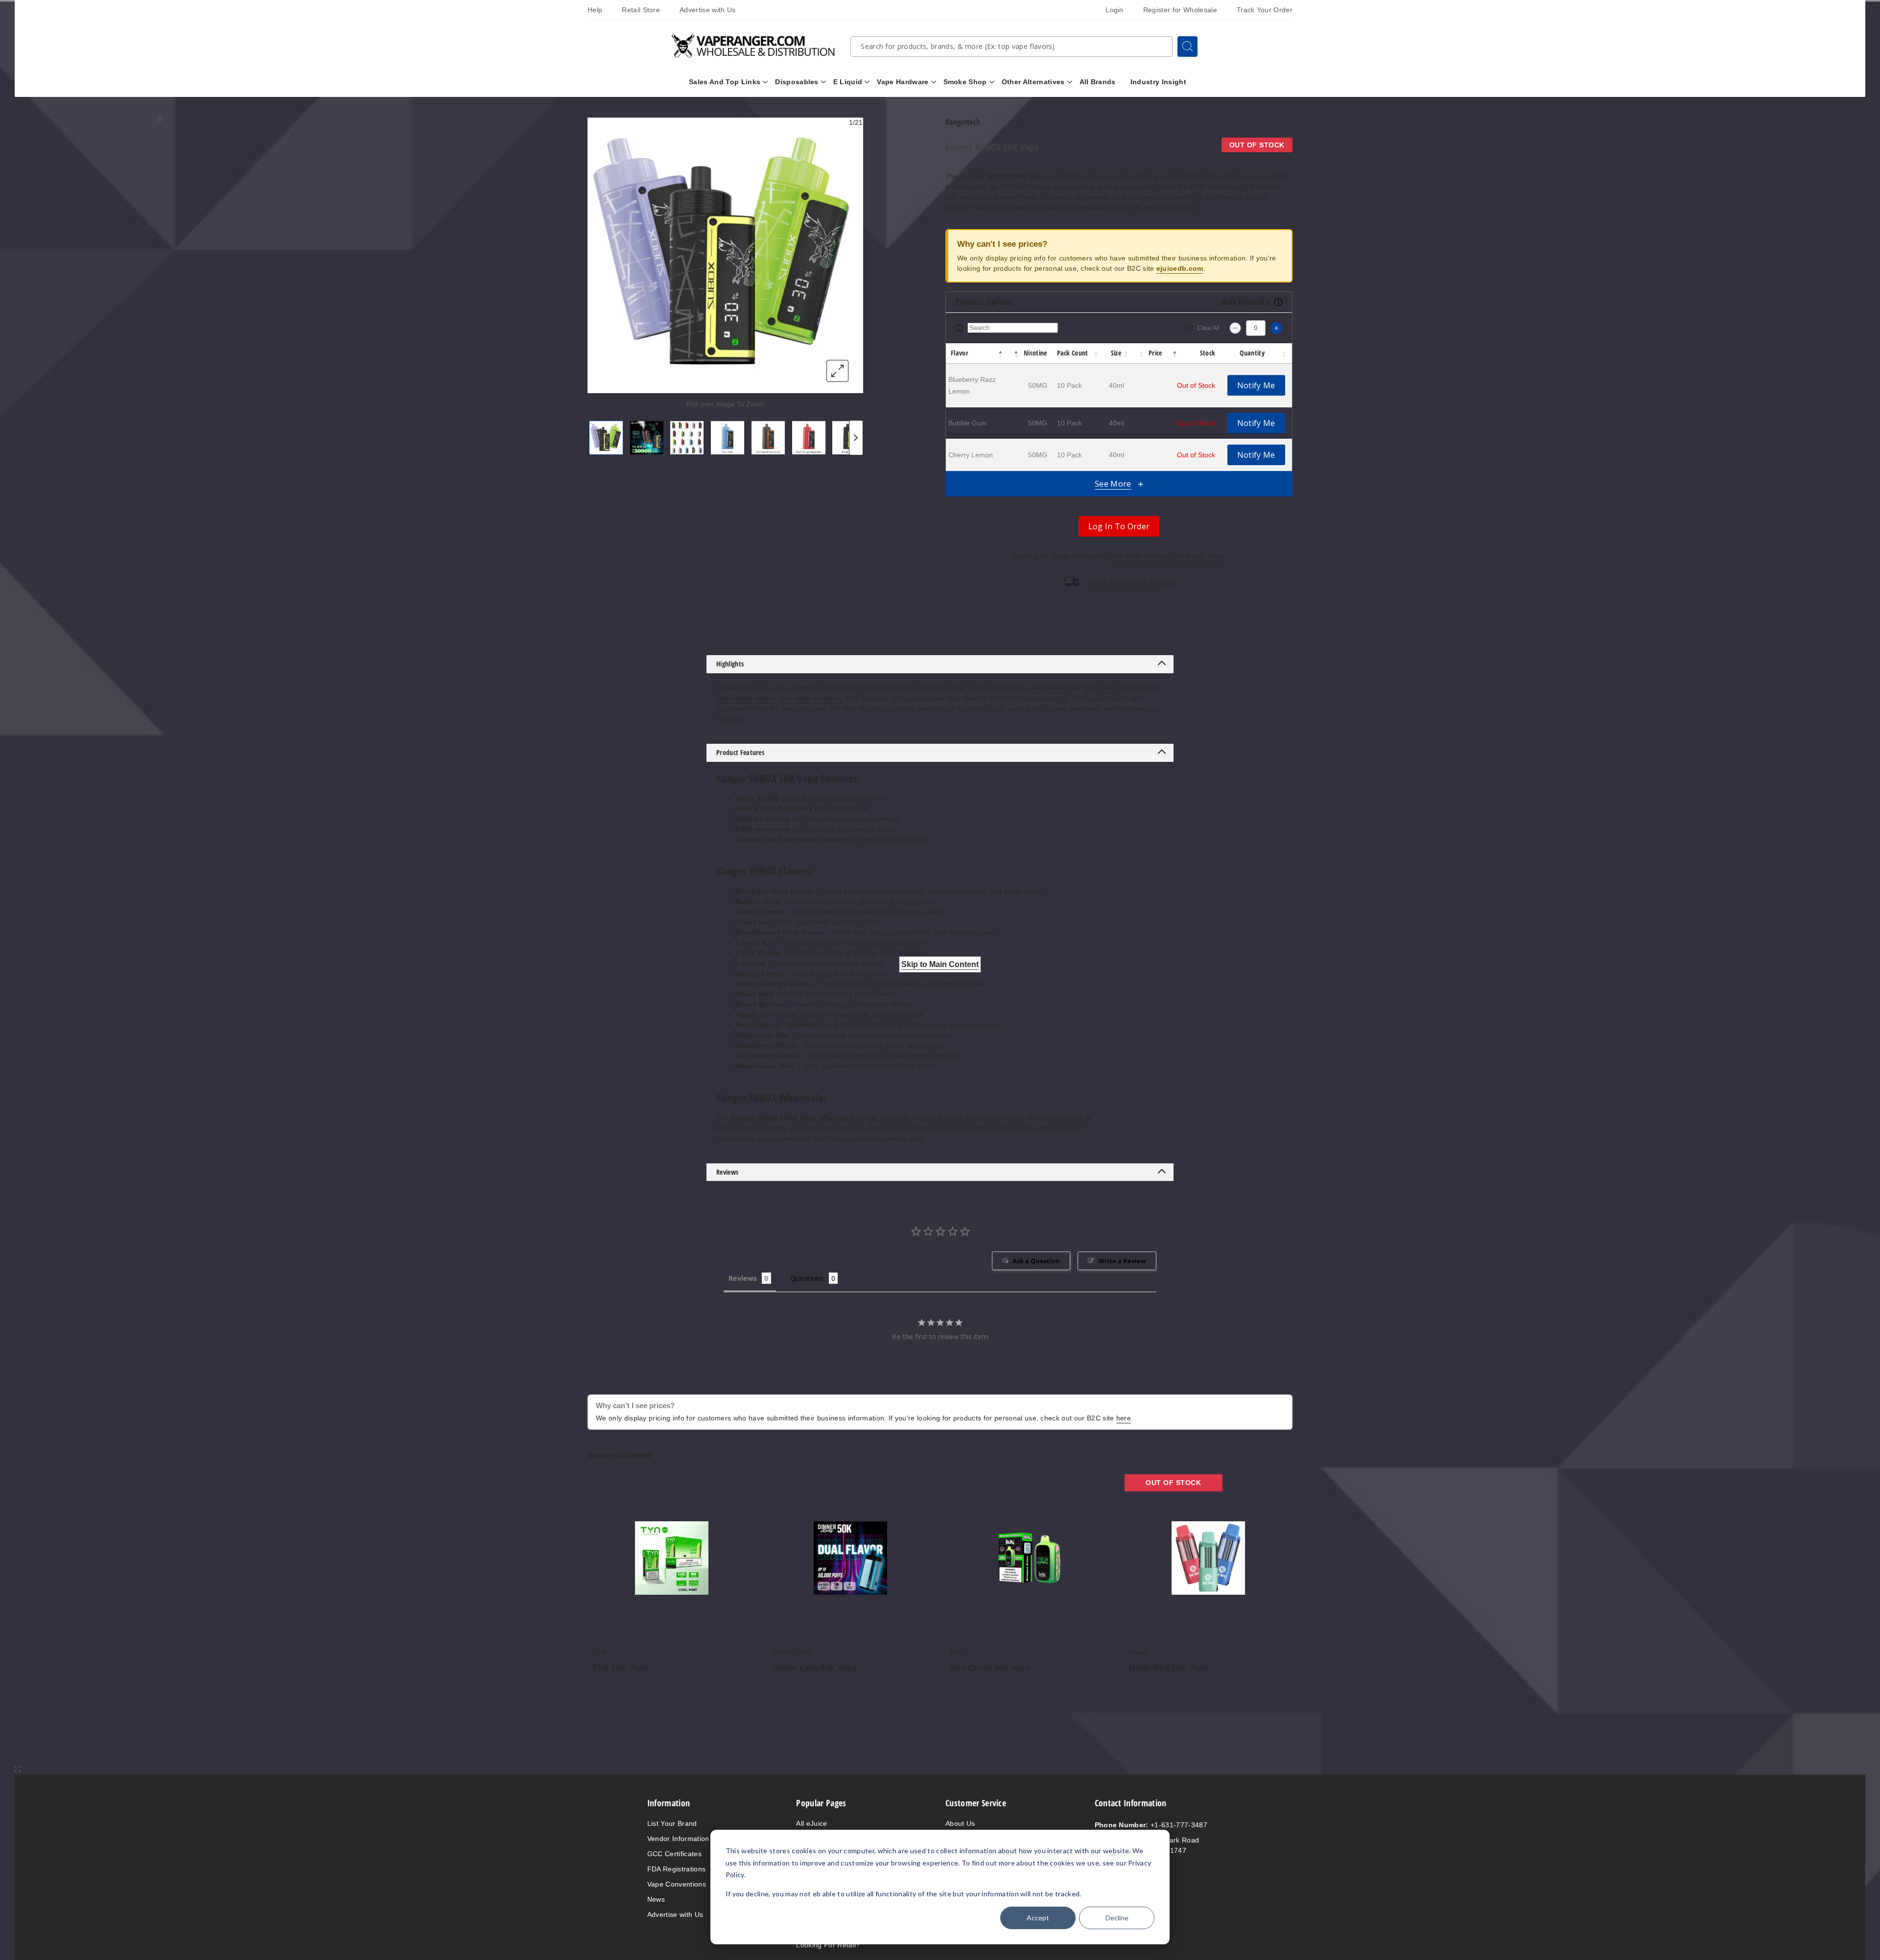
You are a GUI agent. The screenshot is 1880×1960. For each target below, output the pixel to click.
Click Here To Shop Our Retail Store (1167, 556)
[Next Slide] (856, 438)
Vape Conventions (677, 1884)
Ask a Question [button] (1036, 1261)
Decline (1117, 1918)
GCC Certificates (674, 1854)
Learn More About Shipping (1133, 581)
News (656, 1899)
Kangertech (1051, 688)
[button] (1001, 354)
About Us (960, 1823)
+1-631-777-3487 (1151, 1825)
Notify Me (1256, 385)
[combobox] (1011, 47)
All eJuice (811, 1823)
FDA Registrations (676, 1869)
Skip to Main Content (940, 964)
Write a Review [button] (1122, 1261)
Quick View (672, 1560)
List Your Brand (672, 1823)
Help (595, 10)
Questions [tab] (807, 1278)
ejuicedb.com (1180, 268)
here (1124, 1418)
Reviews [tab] (743, 1278)
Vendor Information (678, 1839)
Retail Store (641, 10)
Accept (1038, 1918)
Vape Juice (1101, 688)
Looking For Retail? (828, 1945)
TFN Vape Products (810, 698)
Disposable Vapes (745, 698)
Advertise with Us (707, 10)
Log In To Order (1119, 526)
